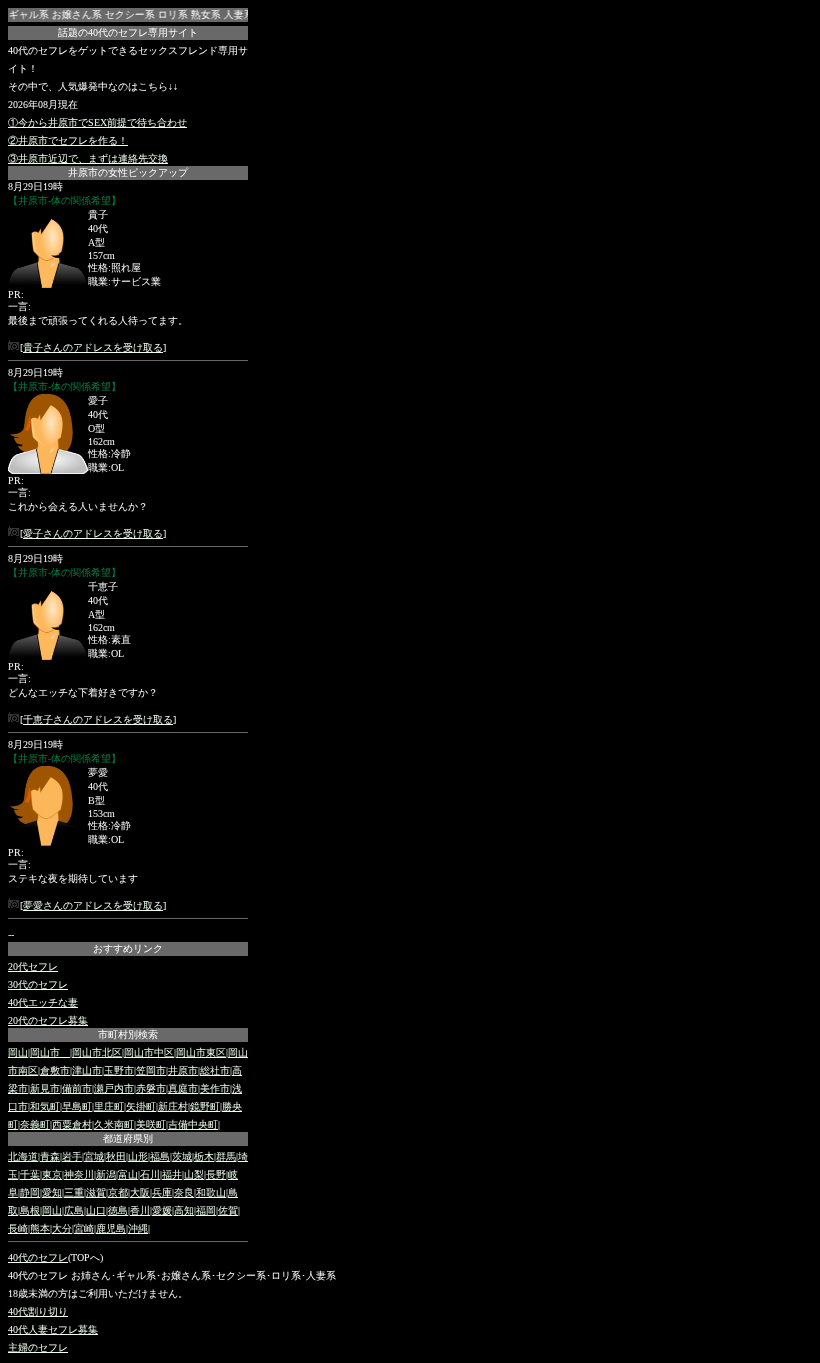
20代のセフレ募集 (48, 1020)
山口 (96, 1210)
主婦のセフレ (38, 1347)
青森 (50, 1156)
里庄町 (109, 1106)
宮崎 (84, 1228)
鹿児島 (111, 1228)
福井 (172, 1174)
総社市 (215, 1070)
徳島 (118, 1210)
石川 (150, 1174)
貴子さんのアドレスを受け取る (93, 347)
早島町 (77, 1106)
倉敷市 (55, 1070)
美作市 (215, 1088)
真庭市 (183, 1088)
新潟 (106, 1174)
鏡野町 (205, 1106)
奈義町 (35, 1124)
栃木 (204, 1156)
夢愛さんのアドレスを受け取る (93, 905)
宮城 (94, 1156)
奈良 (184, 1192)
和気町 (45, 1106)
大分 (62, 1228)
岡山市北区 (97, 1052)
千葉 (30, 1174)
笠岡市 (151, 1070)
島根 (30, 1210)
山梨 (194, 1174)
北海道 (23, 1156)
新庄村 (173, 1106)
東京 (52, 1174)
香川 (140, 1210)
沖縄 (138, 1228)
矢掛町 (141, 1106)
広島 (74, 1210)
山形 (138, 1156)
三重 (74, 1192)
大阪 (140, 1192)
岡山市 (50, 1052)
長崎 (18, 1228)
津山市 (87, 1070)
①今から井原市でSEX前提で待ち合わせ (97, 122)
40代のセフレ (38, 1257)
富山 (128, 1174)
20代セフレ (33, 966)
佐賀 (228, 1210)
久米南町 (114, 1124)
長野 (216, 1174)
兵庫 (162, 1192)
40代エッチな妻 (43, 1002)
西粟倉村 (72, 1124)
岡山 (18, 1052)
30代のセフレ (38, 984)
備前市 (77, 1088)
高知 (184, 1210)
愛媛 (162, 1210)
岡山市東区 (201, 1052)
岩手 (72, 1156)
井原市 (183, 1070)
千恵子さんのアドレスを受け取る (98, 719)
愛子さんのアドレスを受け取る (93, 533)
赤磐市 (151, 1088)
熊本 (40, 1228)
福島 (160, 1156)
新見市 (45, 1088)
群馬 (226, 1156)
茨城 (182, 1156)
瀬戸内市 (114, 1088)
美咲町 (151, 1124)
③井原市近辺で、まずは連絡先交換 (88, 158)
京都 (118, 1192)
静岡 (30, 1192)
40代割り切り (38, 1311)
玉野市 (119, 1070)
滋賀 (96, 1192)
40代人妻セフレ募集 (53, 1329)
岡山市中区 (149, 1052)
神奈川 (79, 1174)
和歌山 (211, 1192)
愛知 (52, 1192)
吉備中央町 (193, 1124)
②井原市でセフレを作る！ (68, 140)
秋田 (116, 1156)
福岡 (206, 1210)
